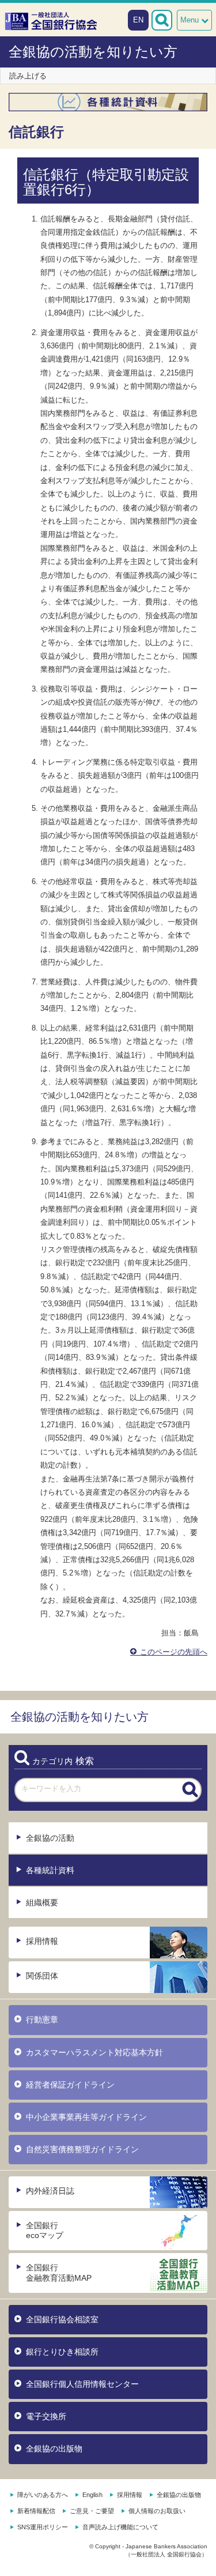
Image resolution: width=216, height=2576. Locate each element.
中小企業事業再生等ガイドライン (86, 2117)
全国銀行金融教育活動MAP (59, 2272)
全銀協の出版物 (54, 2449)
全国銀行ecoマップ (45, 2230)
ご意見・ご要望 (92, 2511)
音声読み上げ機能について (120, 2527)
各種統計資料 (50, 1870)
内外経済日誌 (50, 2191)
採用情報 (42, 1941)
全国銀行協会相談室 (62, 2319)
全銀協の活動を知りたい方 (93, 52)
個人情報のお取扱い (157, 2511)
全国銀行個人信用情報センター (82, 2384)
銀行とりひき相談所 (62, 2352)
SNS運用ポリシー (43, 2527)
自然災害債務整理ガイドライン (82, 2149)
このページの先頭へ (173, 1652)
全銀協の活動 (50, 1838)
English (92, 2495)
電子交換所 (46, 2416)
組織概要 (42, 1902)
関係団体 (42, 1976)
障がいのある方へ (43, 2495)
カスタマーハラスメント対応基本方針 (94, 2052)
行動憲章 (42, 2020)
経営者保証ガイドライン (70, 2085)
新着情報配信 (36, 2511)
